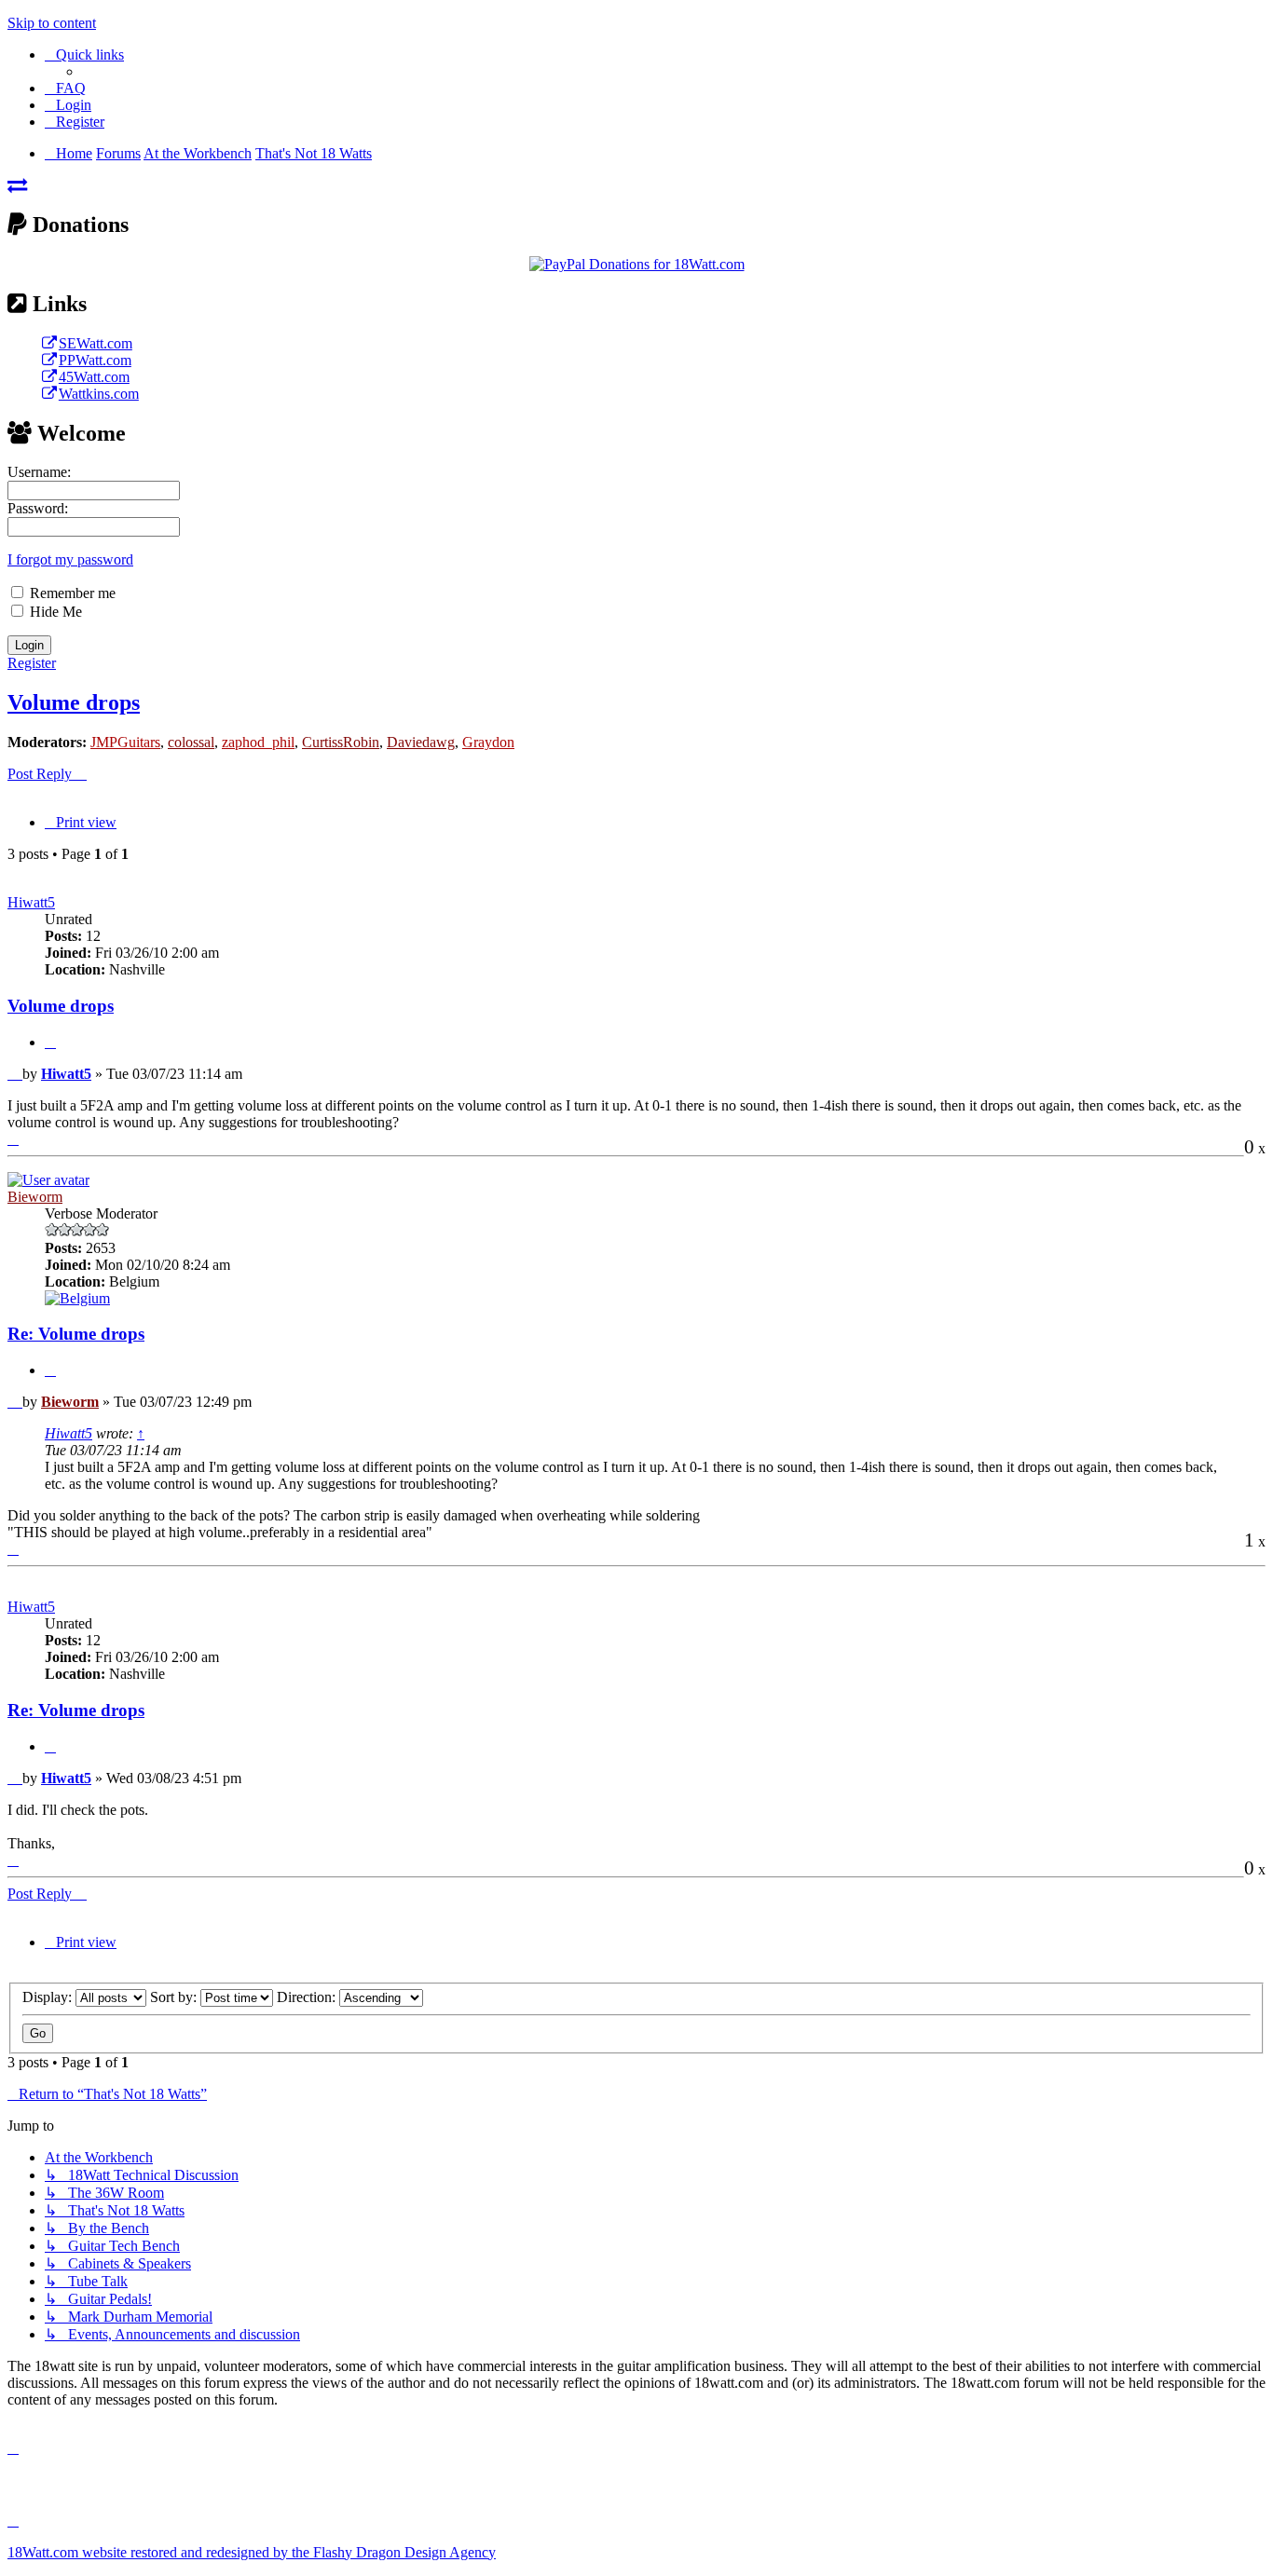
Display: (49, 1997)
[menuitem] (65, 88)
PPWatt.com (95, 360)
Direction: (308, 1997)
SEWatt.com (96, 343)
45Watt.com (94, 377)
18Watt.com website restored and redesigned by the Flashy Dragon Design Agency (252, 2552)
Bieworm (35, 1197)
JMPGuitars (125, 742)
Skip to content (52, 23)
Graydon (488, 742)
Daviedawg (421, 742)
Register (32, 663)
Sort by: (175, 1997)
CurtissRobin (341, 742)
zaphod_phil (258, 742)
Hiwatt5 (31, 902)
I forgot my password (70, 559)
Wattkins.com (99, 394)
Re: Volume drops (76, 1334)
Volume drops (74, 702)
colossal (191, 742)
